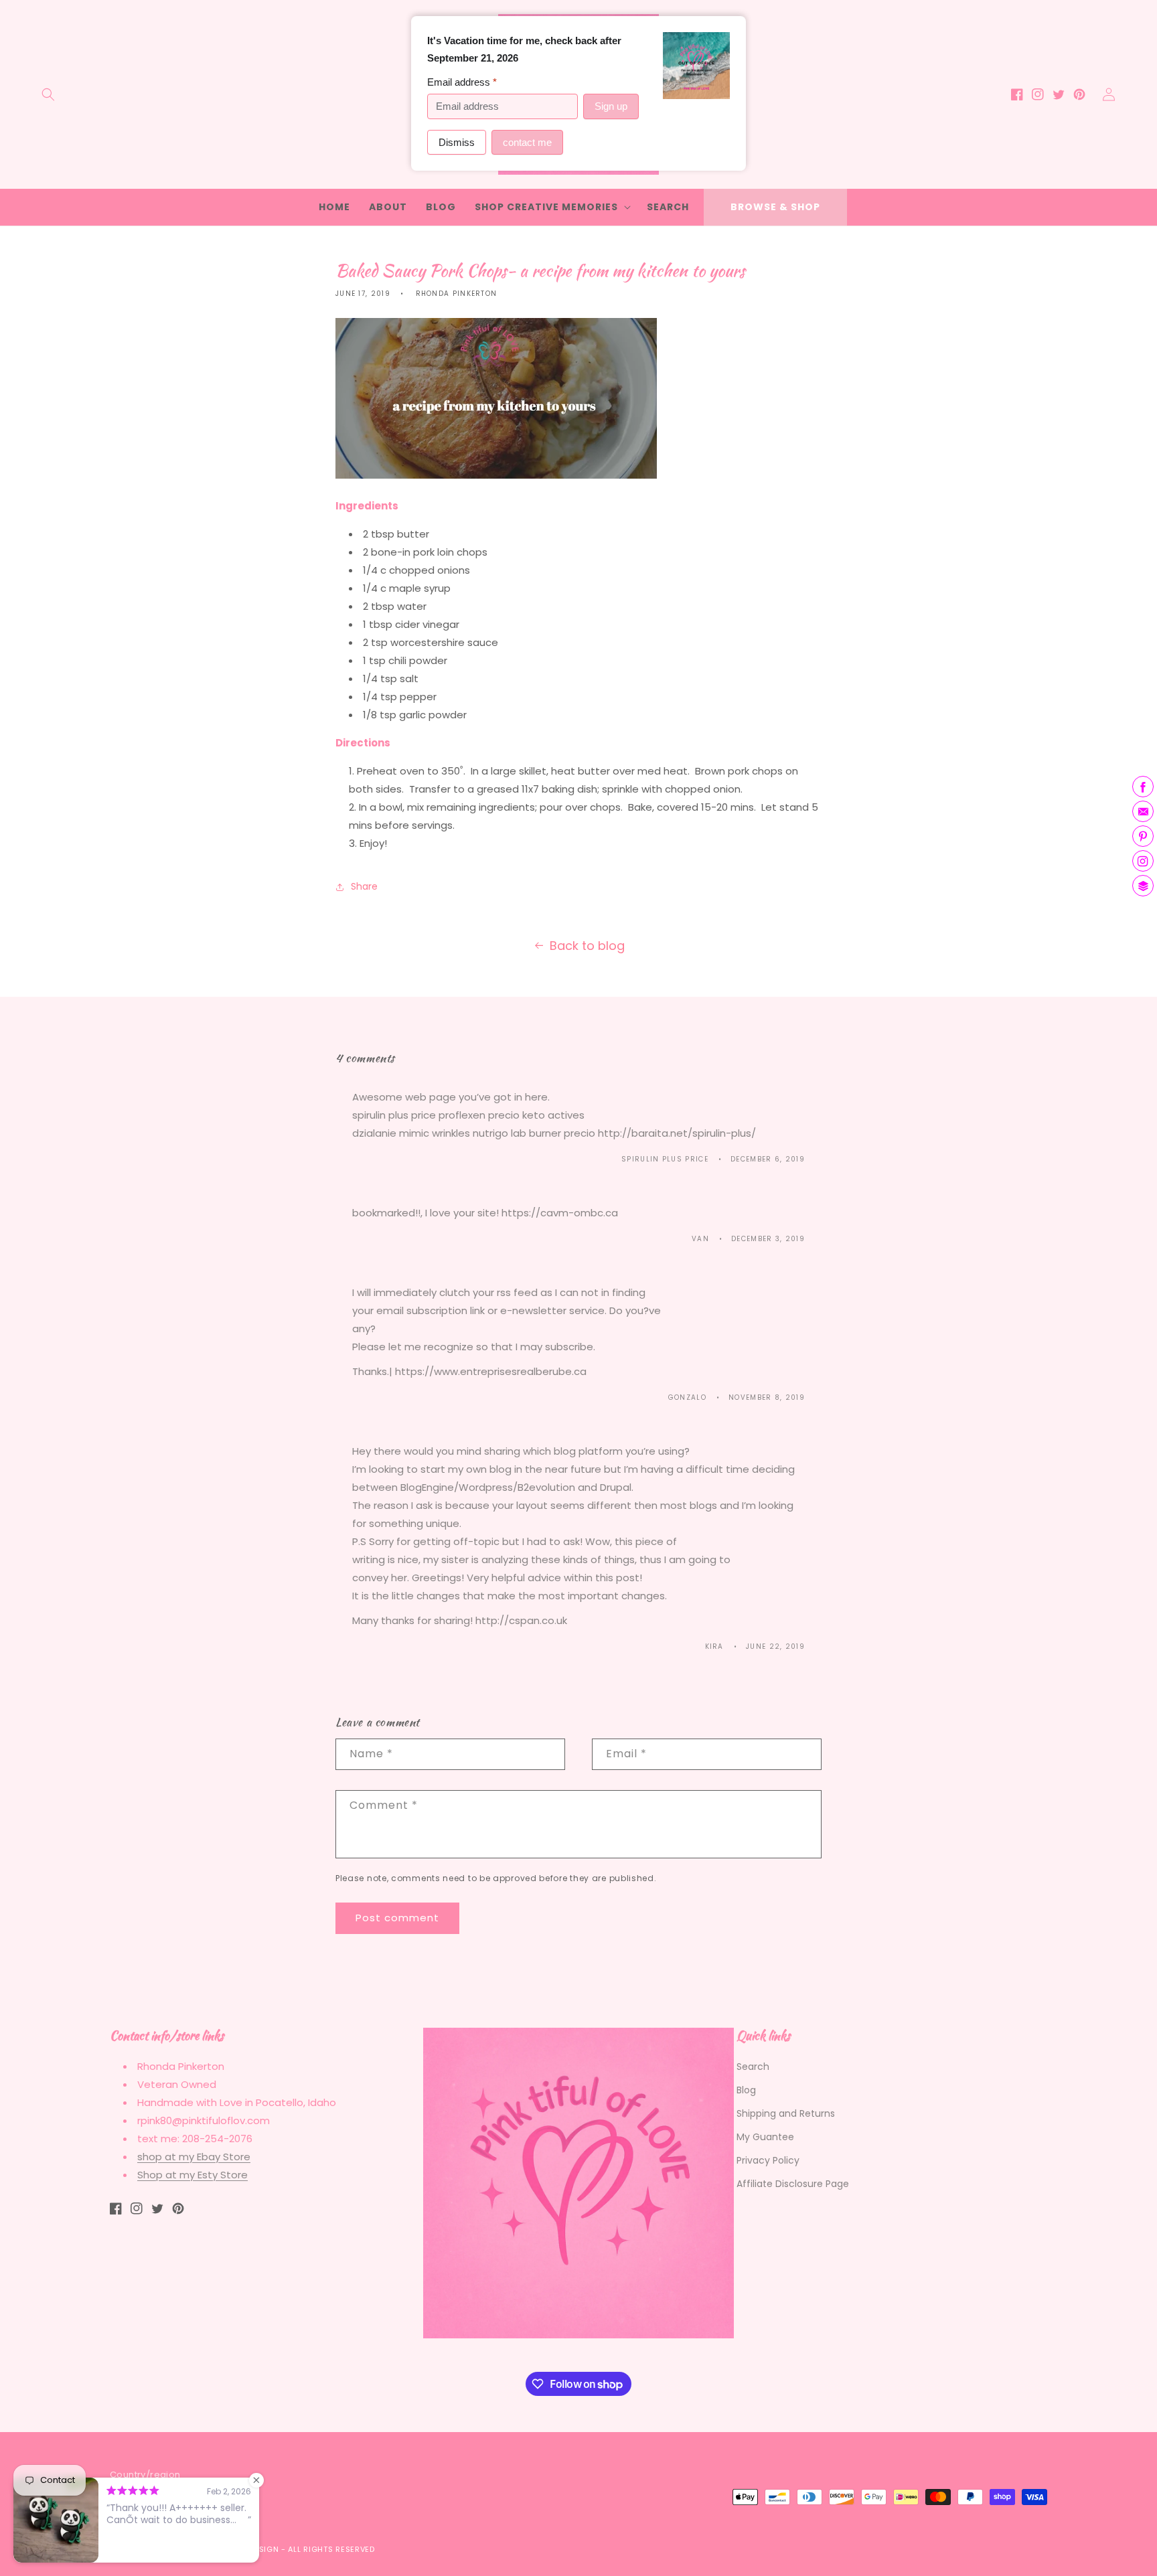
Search (753, 2067)
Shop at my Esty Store (192, 2175)
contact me (527, 142)
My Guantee (765, 2137)
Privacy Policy (768, 2160)
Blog (746, 2090)
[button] (48, 94)
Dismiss (457, 142)
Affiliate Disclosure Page (793, 2184)
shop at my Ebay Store (194, 2157)
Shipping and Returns (786, 2113)
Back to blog (587, 946)
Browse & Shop (775, 207)
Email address (462, 82)
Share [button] (364, 886)
